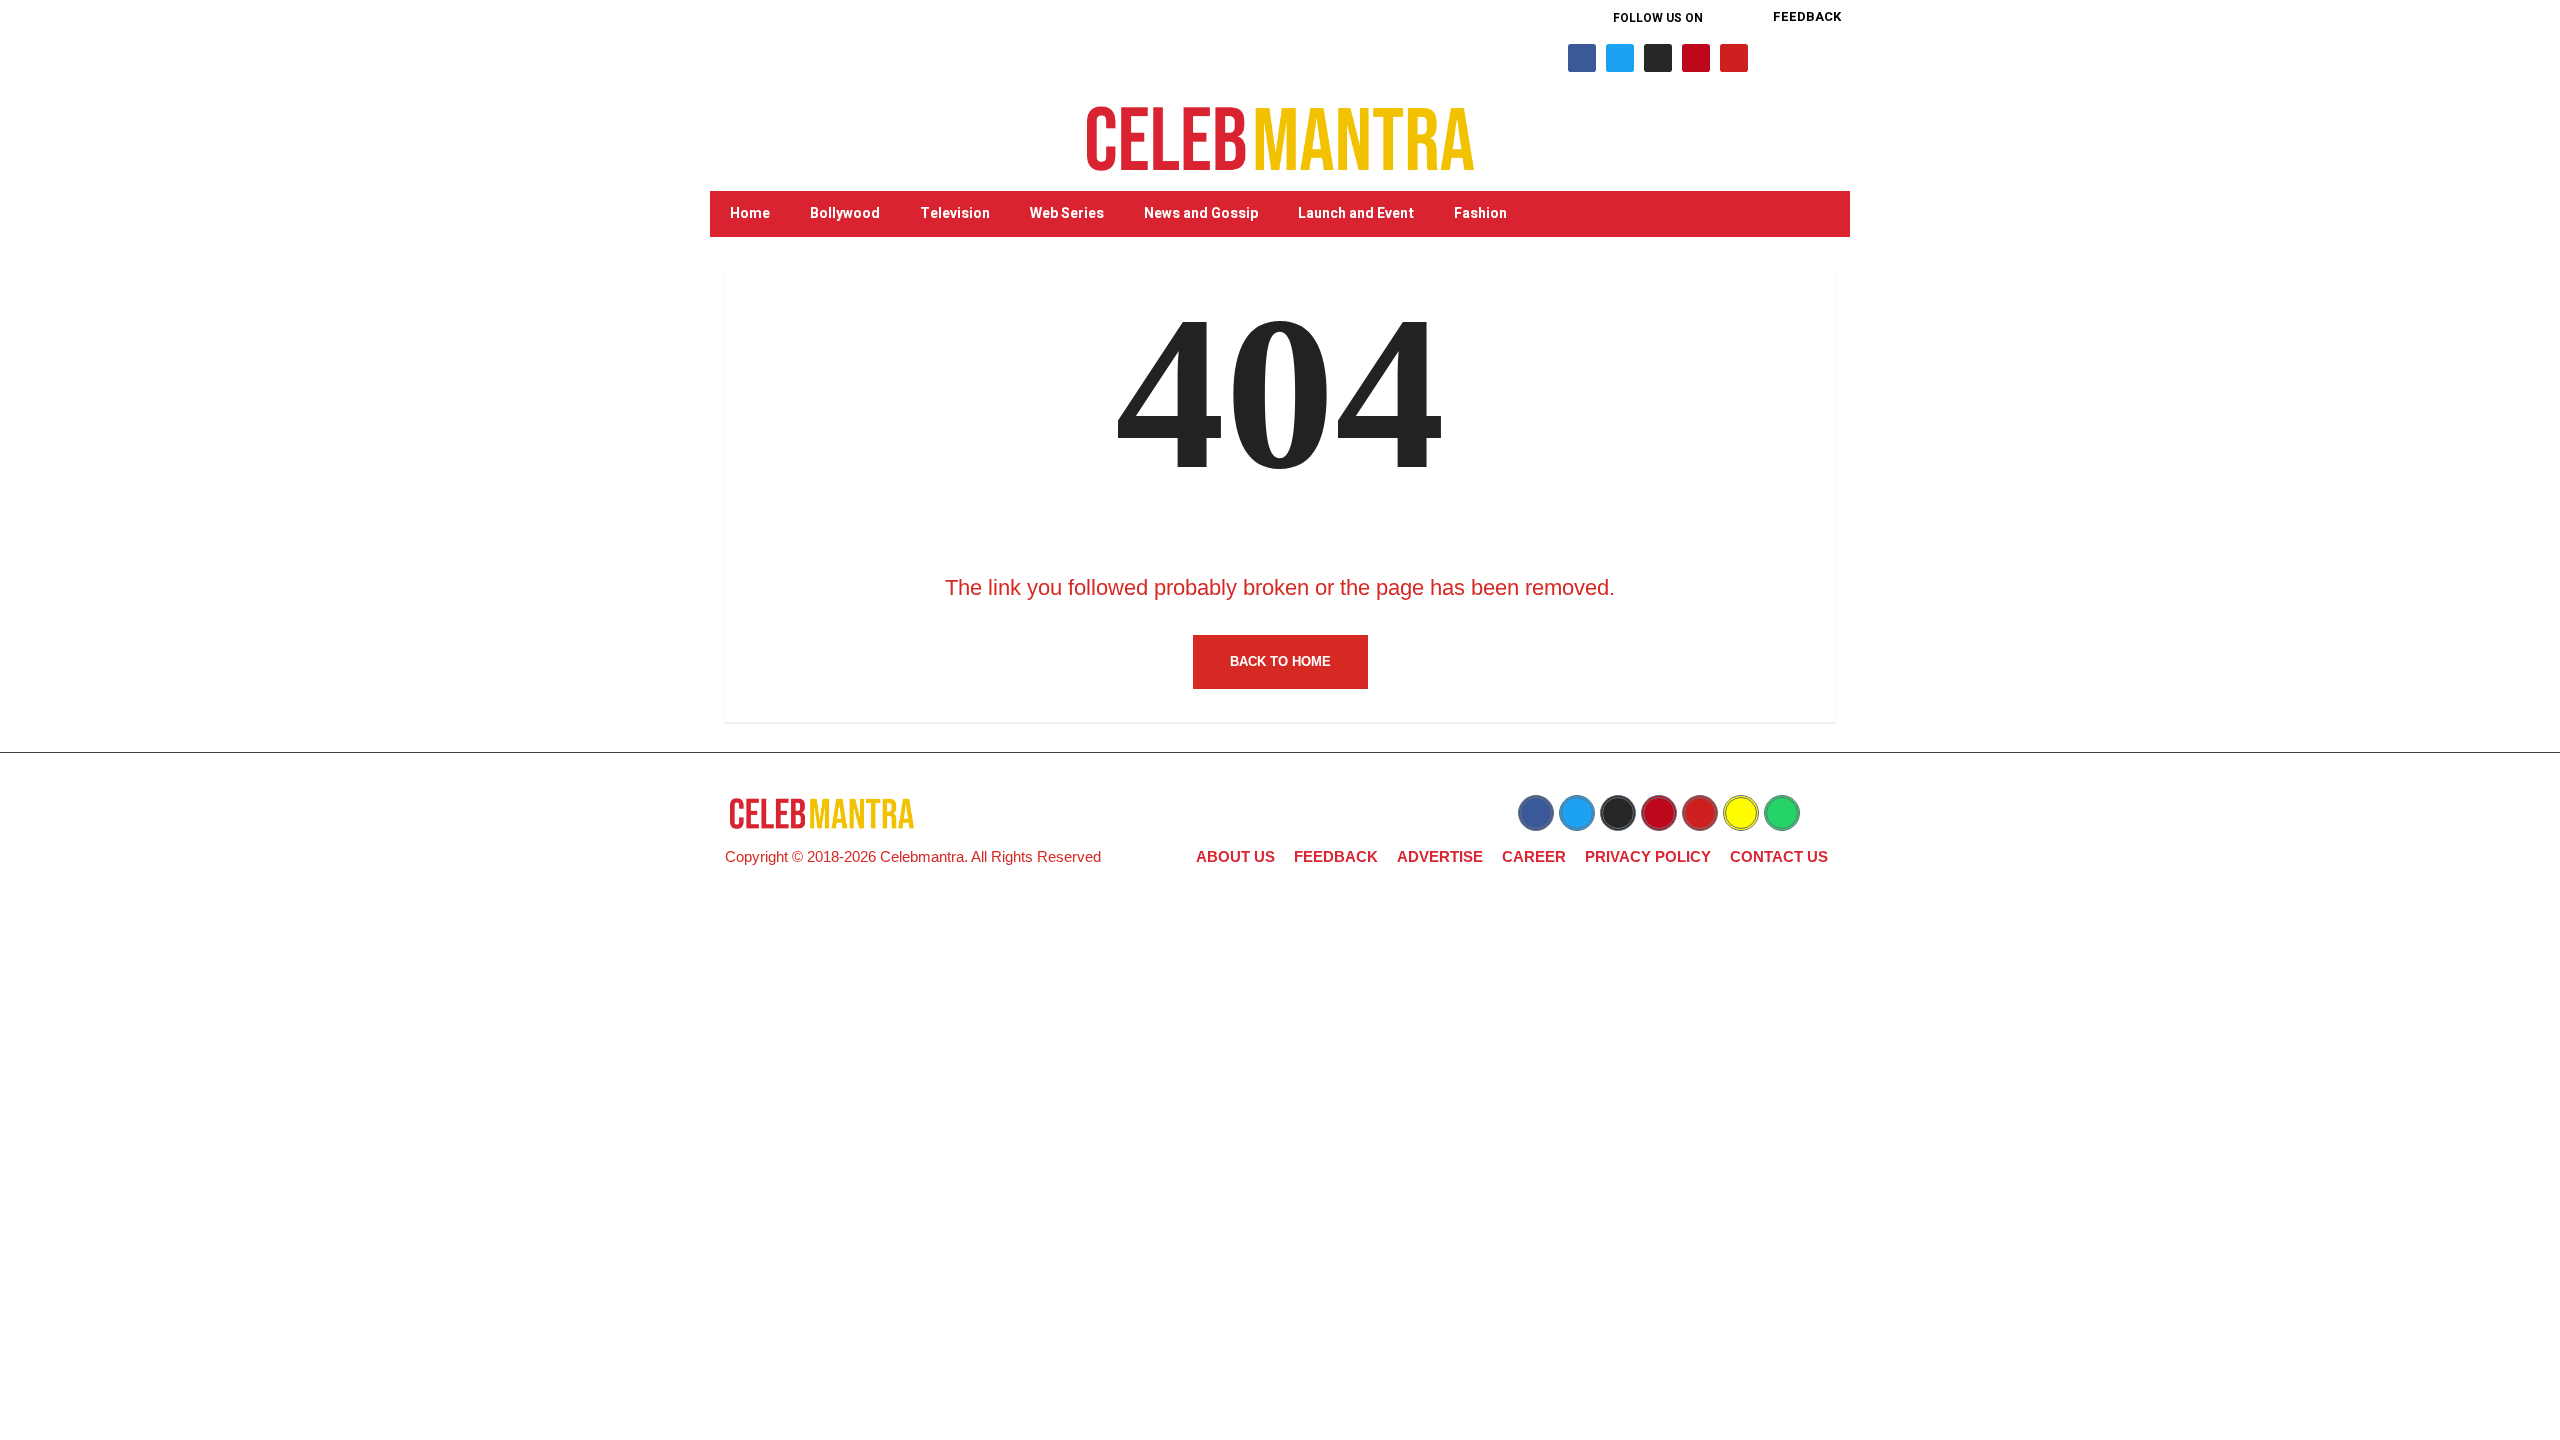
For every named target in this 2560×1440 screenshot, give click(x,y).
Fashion (1480, 213)
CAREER (1534, 856)
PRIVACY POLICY (1648, 856)
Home (750, 213)
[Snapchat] (1741, 813)
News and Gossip (1201, 213)
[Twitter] (1620, 58)
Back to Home (1280, 661)
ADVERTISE (1440, 856)
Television (955, 213)
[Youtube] (1734, 58)
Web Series (1067, 213)
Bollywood (845, 213)
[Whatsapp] (1782, 813)
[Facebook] (1582, 58)
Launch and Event (1356, 213)
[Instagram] (1658, 58)
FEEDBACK (1336, 856)
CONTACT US (1779, 856)
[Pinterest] (1696, 58)
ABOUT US (1235, 856)
